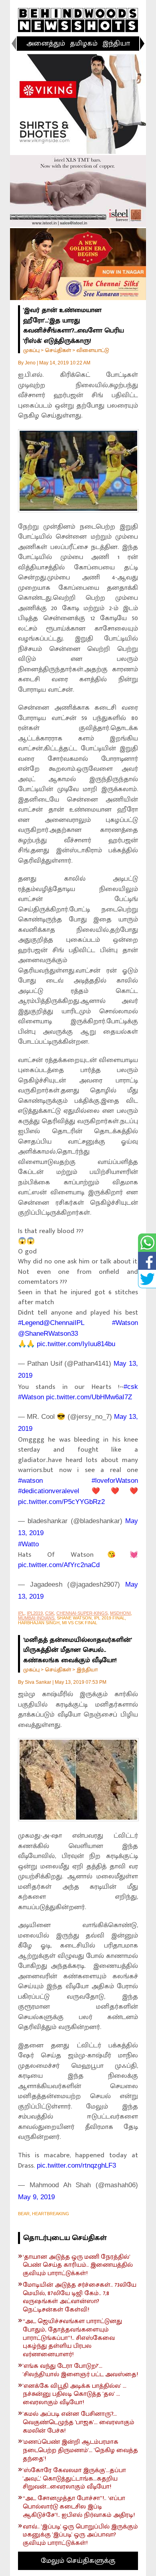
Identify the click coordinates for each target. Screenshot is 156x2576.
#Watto (28, 1544)
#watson (30, 1481)
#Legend (31, 1323)
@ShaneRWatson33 (48, 1334)
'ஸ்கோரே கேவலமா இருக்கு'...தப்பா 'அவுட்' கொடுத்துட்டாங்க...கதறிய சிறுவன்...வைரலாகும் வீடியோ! (74, 2479)
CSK (50, 1613)
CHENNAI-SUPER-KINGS (82, 1613)
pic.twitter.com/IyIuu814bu (76, 1344)
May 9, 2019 (36, 2197)
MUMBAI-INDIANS (36, 1618)
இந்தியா (116, 44)
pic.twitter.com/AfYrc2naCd (59, 1565)
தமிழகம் (84, 44)
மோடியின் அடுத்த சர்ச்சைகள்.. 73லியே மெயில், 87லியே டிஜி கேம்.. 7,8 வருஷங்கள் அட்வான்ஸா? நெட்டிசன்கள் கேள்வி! (80, 2298)
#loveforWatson (115, 1481)
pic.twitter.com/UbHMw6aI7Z (89, 1397)
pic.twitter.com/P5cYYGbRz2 (61, 1502)
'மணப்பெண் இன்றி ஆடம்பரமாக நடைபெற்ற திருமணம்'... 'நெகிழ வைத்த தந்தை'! (80, 2451)
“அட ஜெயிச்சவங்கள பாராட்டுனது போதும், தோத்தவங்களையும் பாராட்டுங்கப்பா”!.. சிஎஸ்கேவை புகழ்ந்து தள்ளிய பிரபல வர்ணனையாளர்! (72, 2338)
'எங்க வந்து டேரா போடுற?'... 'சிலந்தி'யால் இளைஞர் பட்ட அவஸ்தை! (80, 2371)
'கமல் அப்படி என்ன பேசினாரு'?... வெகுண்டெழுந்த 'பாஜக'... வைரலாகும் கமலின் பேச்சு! (79, 2423)
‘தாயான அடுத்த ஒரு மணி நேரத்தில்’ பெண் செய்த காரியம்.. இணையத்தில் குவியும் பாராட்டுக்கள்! (78, 2266)
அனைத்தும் (46, 44)
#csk (131, 1387)
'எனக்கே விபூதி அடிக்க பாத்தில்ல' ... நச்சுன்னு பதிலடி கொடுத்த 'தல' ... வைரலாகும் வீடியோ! (75, 2395)
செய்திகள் (58, 350)
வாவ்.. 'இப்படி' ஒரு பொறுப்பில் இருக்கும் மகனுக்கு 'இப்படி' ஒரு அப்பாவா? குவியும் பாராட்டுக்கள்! (80, 2535)
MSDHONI (120, 1613)
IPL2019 (35, 1613)
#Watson (125, 1323)
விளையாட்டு (93, 350)
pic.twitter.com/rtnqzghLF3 (76, 2165)
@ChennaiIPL (64, 1323)
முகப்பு (31, 350)
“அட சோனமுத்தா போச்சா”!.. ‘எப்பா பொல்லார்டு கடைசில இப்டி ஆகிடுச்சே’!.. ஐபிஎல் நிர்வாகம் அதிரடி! (79, 2507)
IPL (21, 1613)
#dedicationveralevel (49, 1491)
